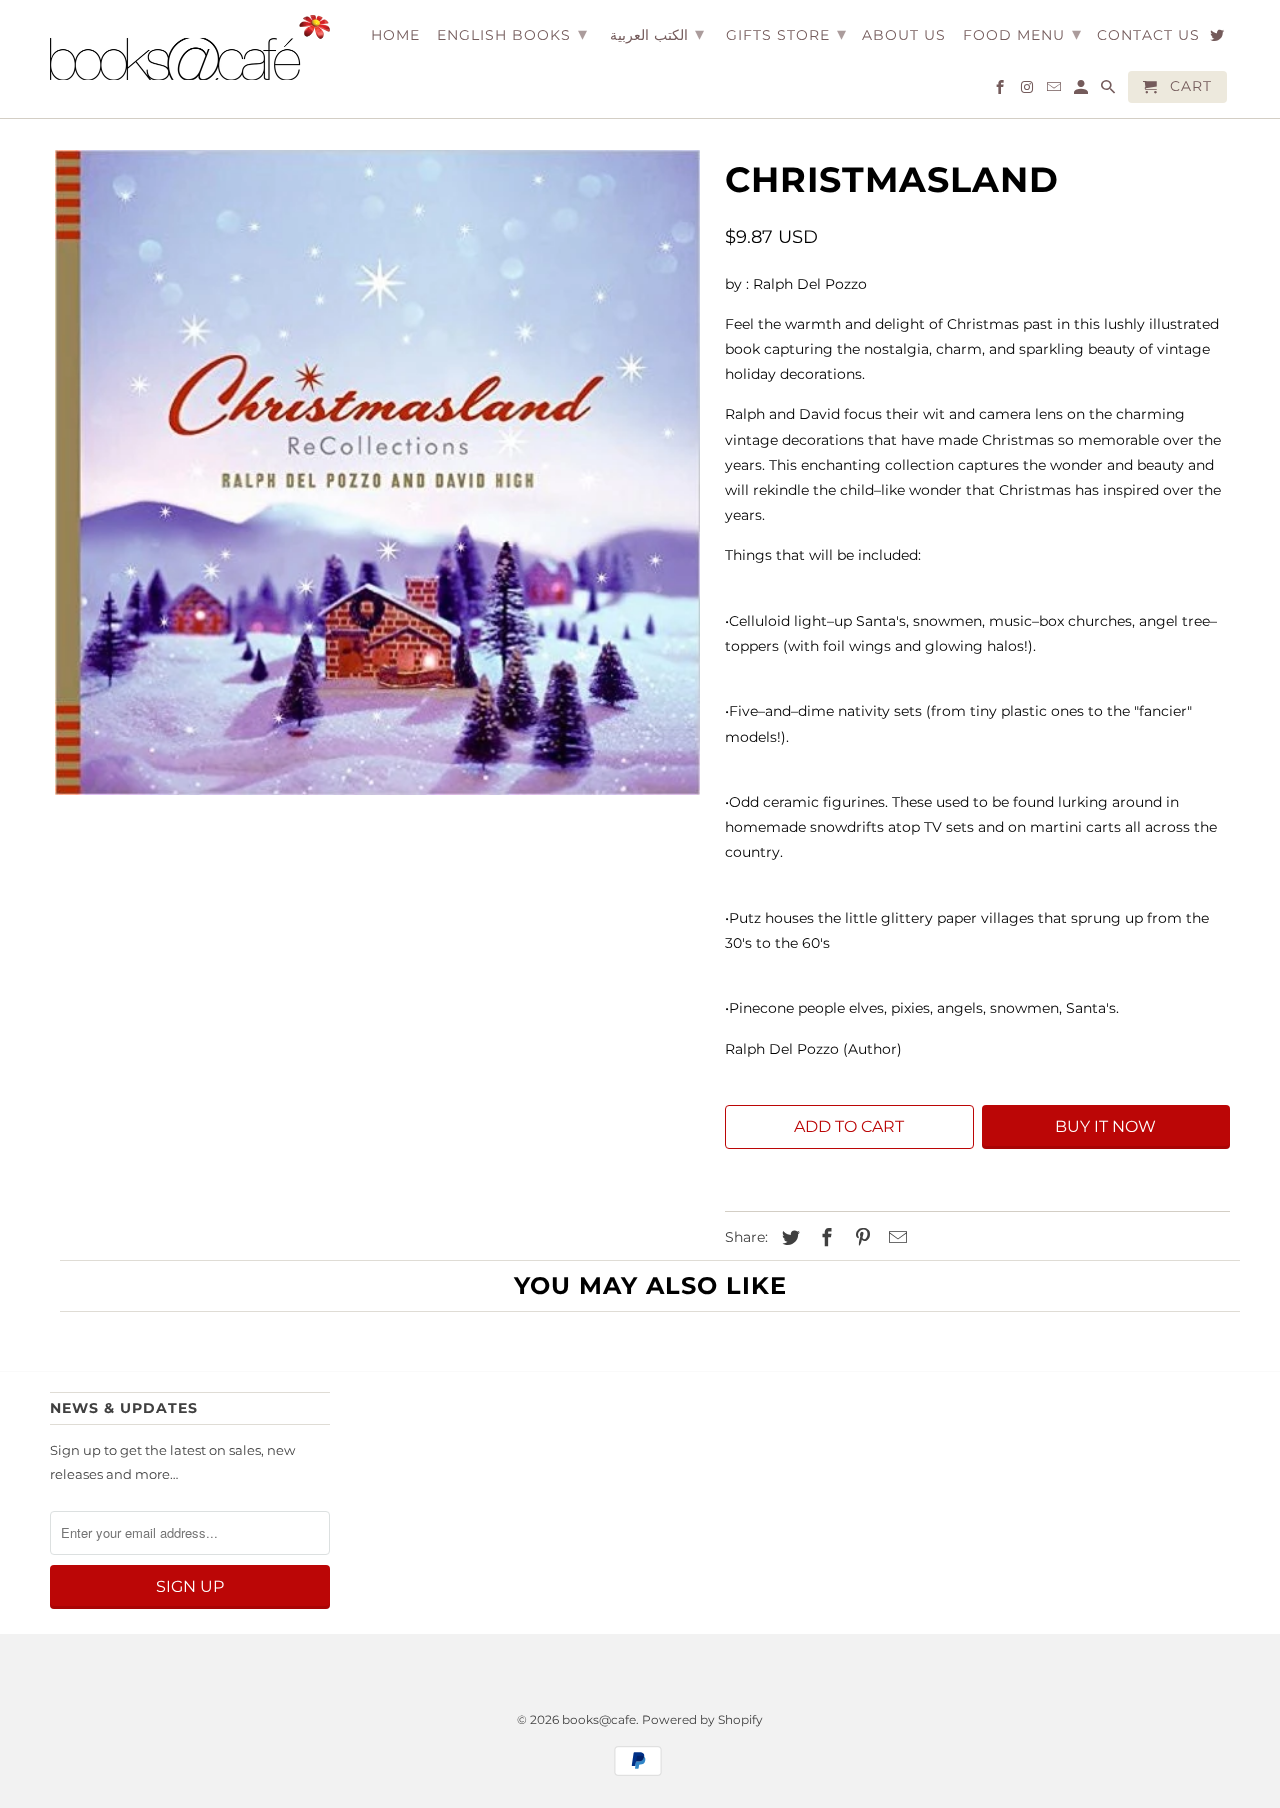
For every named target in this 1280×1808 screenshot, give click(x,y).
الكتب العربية (657, 34)
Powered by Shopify (702, 1719)
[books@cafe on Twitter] (1218, 39)
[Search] (1109, 91)
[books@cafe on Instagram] (1028, 91)
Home (395, 35)
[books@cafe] (190, 47)
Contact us (1148, 35)
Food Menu (1022, 34)
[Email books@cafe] (1055, 91)
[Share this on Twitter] (788, 1238)
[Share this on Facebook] (824, 1238)
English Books (512, 34)
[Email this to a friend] (895, 1238)
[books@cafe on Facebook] (1001, 91)
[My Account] (1082, 91)
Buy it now (1105, 1126)
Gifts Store (786, 34)
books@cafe (599, 1719)
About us (904, 35)
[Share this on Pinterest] (860, 1238)
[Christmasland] (377, 472)
